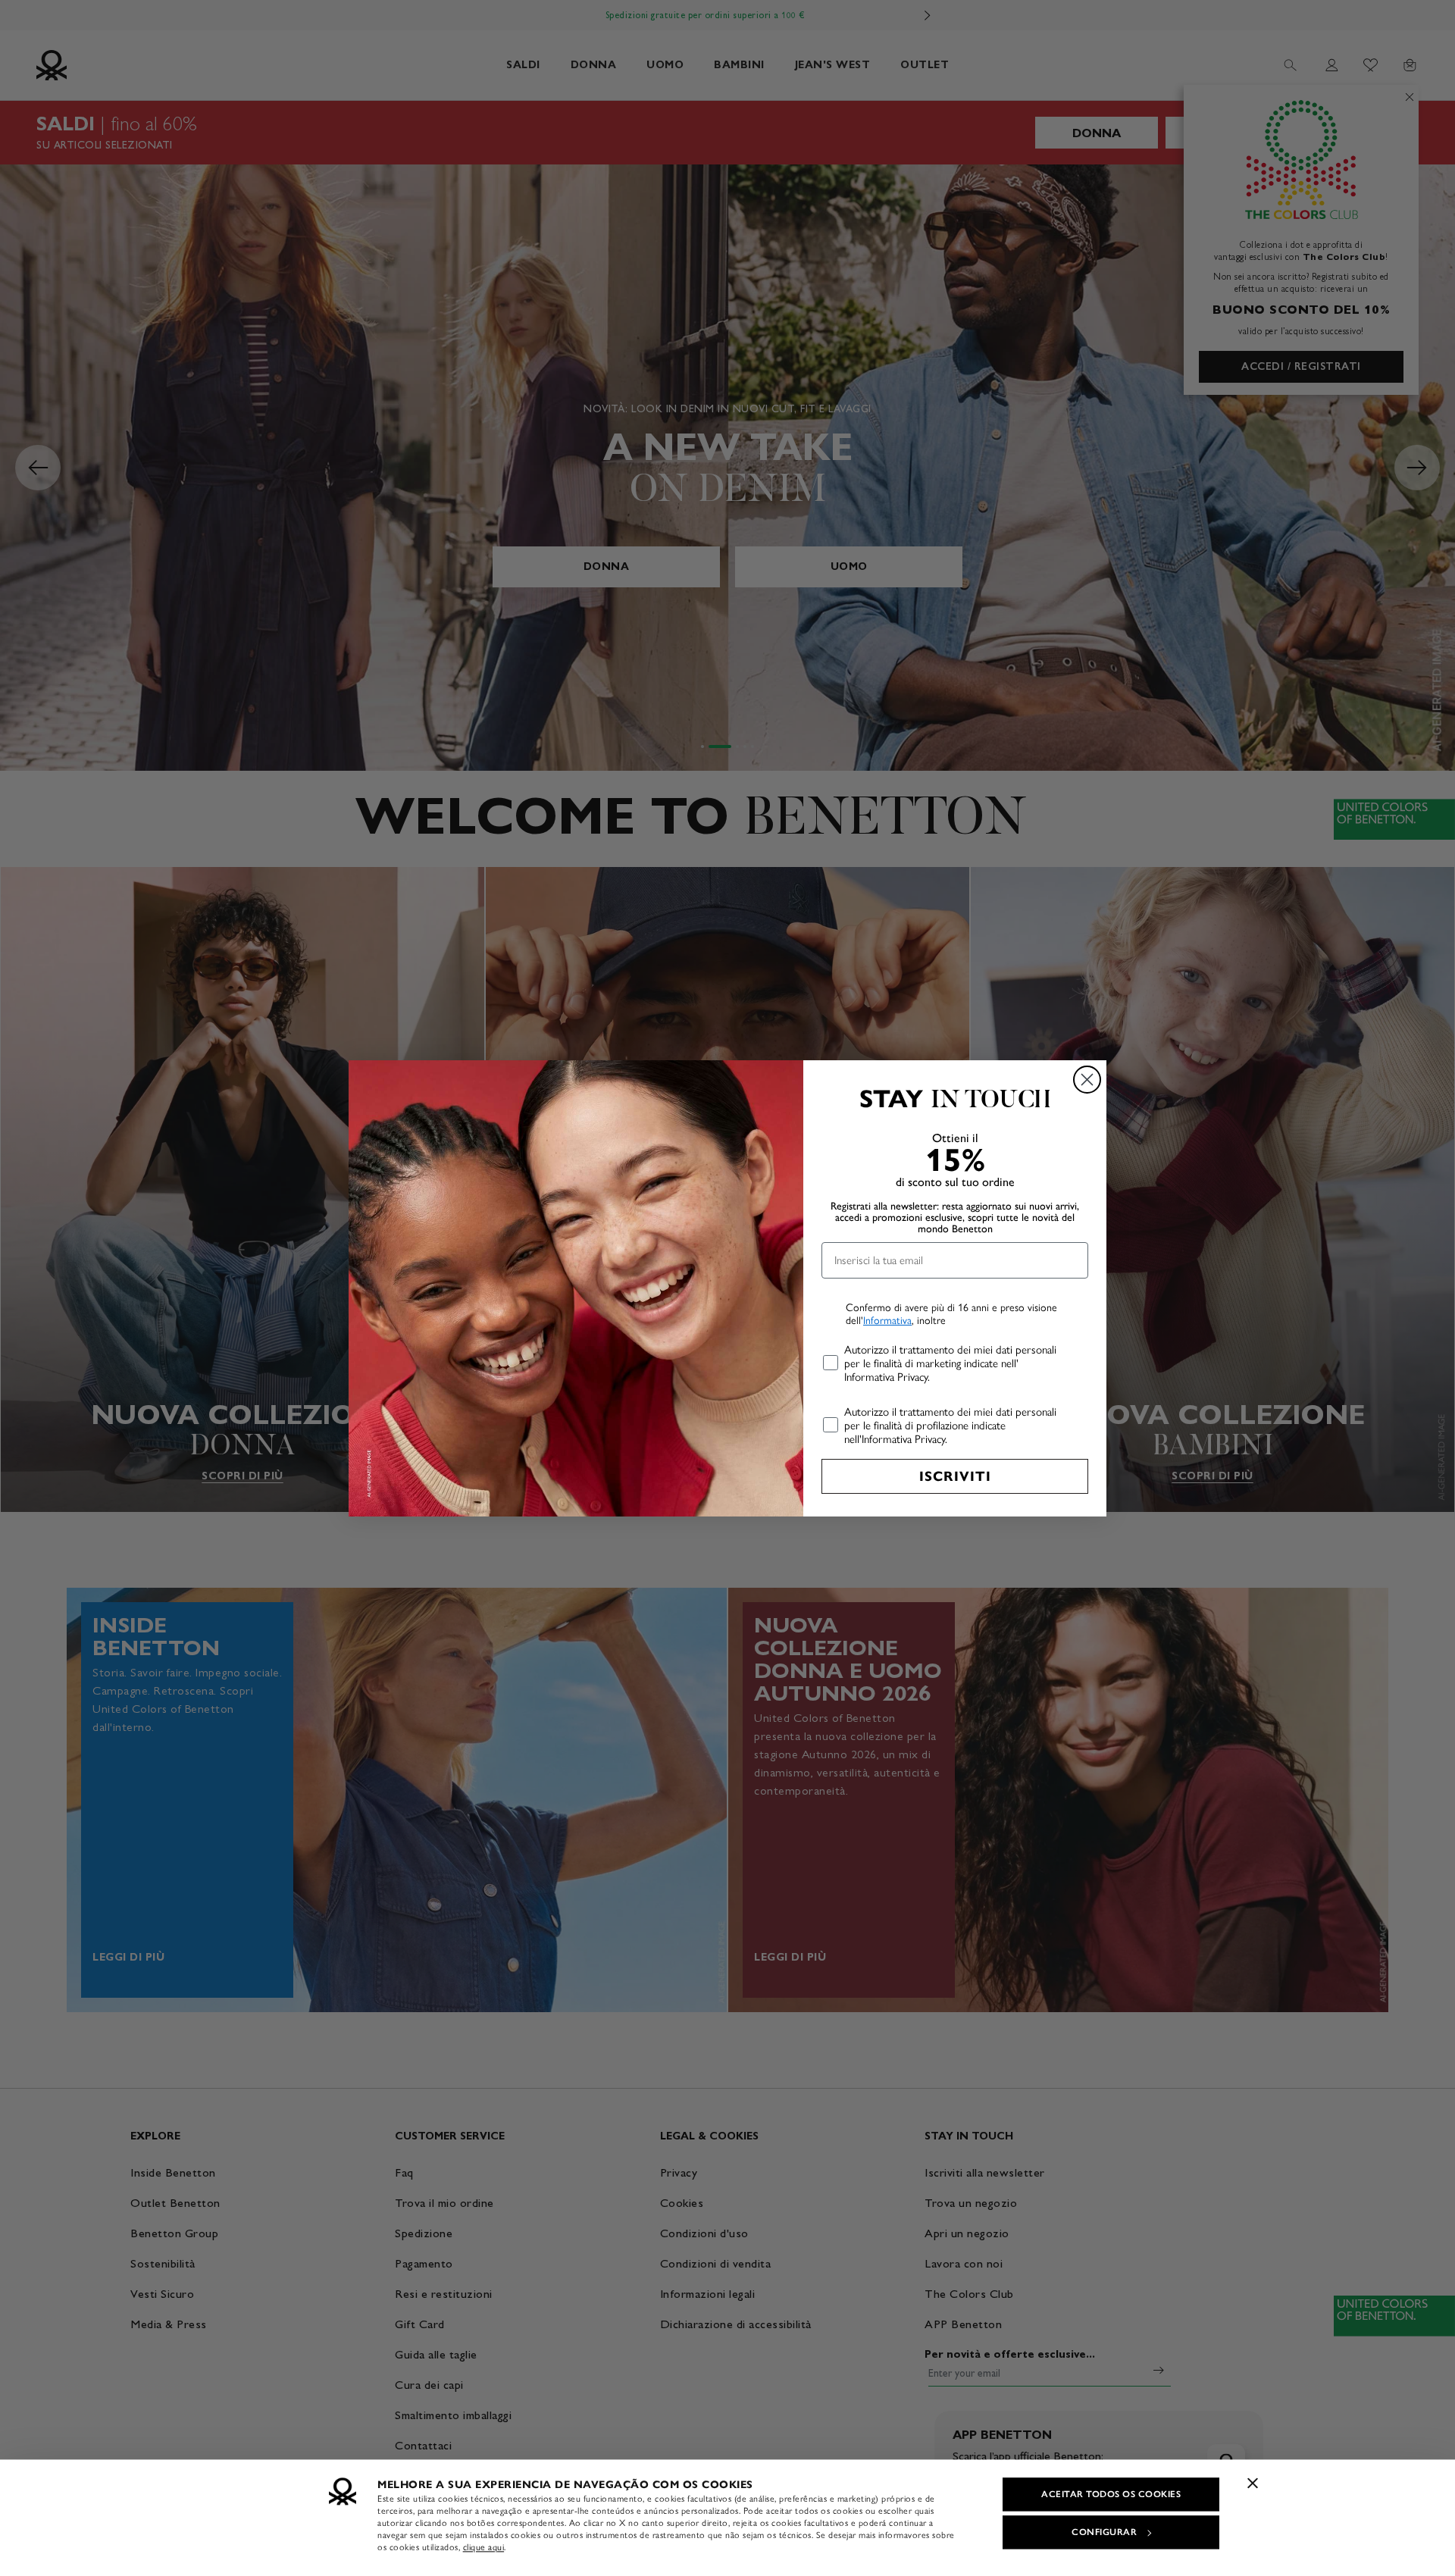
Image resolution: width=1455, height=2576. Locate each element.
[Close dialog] (1087, 1080)
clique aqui (484, 2547)
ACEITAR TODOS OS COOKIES (1111, 2494)
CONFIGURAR (1104, 2532)
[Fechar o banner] (1253, 2483)
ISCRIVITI (955, 1476)
